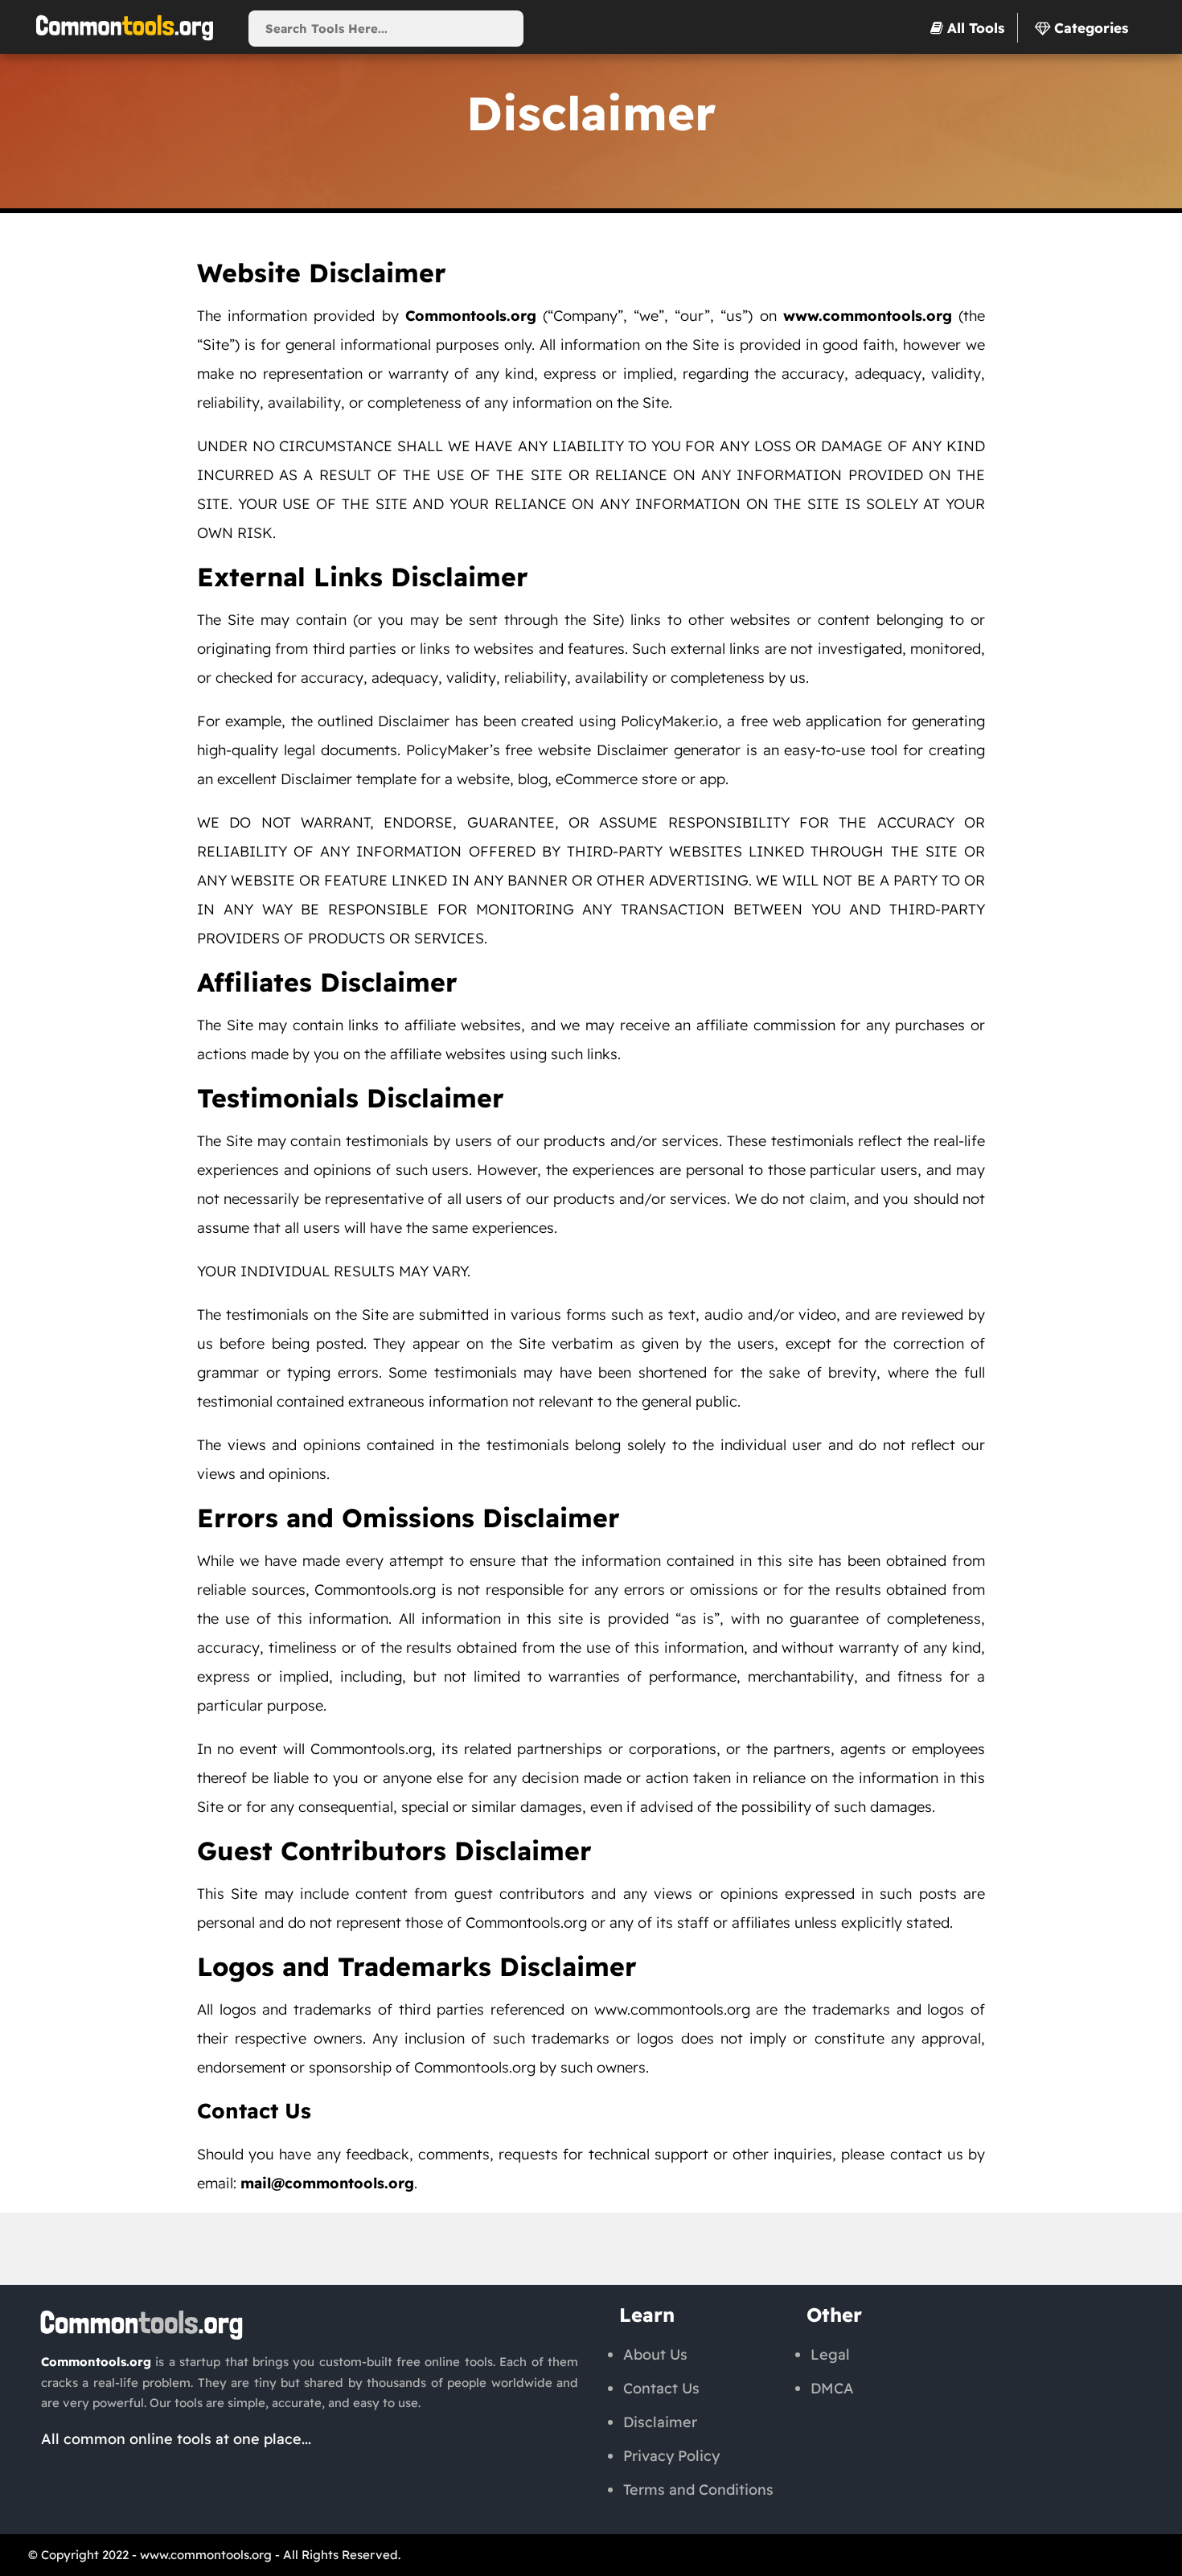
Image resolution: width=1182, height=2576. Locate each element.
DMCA (832, 2388)
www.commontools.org (206, 2555)
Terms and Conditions (698, 2490)
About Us (655, 2354)
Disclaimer (632, 750)
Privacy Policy (671, 2456)
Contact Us (661, 2388)
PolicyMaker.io (669, 721)
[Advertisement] (591, 2249)
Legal (830, 2354)
